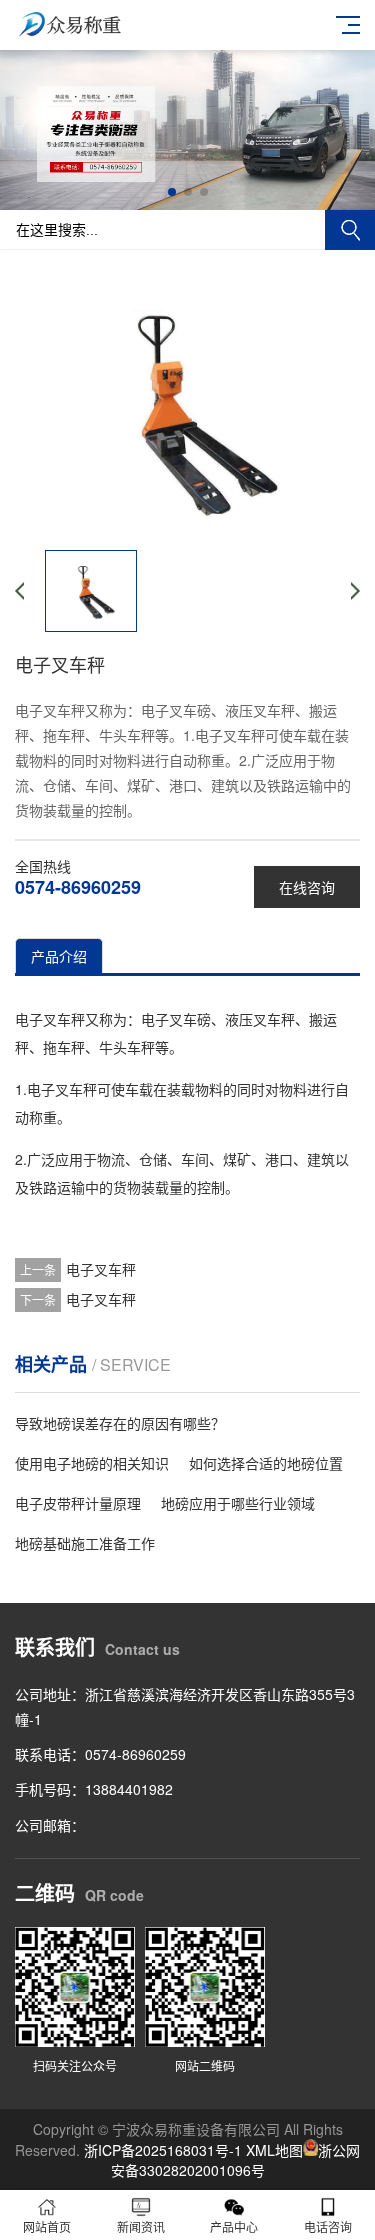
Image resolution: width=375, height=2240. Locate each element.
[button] (172, 192)
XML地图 (274, 2150)
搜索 (350, 230)
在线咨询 (307, 887)
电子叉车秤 (101, 1269)
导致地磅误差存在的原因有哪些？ (120, 1423)
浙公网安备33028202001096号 (236, 2160)
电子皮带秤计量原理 (78, 1503)
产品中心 (234, 2226)
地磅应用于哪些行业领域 (238, 1503)
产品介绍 (59, 956)
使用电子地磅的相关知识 (92, 1463)
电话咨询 (328, 2226)
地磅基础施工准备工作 (85, 1543)
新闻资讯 (141, 2226)
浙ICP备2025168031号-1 (163, 2150)
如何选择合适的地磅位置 (266, 1463)
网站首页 (47, 2226)
